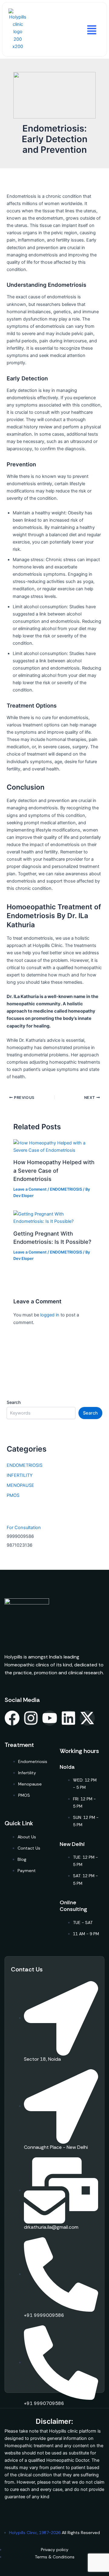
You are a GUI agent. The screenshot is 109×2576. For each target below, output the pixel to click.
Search (14, 1402)
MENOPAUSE (20, 1485)
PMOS (13, 1495)
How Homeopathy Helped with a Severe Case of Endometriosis (54, 1170)
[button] (91, 29)
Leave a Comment (30, 1189)
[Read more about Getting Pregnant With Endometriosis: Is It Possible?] (54, 1217)
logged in (50, 1315)
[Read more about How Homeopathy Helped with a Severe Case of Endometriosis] (54, 1146)
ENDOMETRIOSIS (66, 1189)
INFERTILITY (20, 1475)
